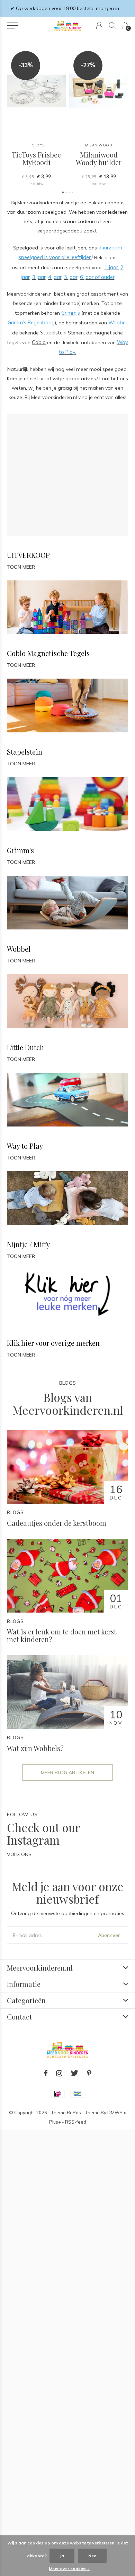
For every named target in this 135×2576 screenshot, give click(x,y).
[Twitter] (75, 2073)
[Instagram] (59, 2073)
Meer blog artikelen (67, 1772)
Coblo (39, 342)
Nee (92, 2556)
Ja (62, 2556)
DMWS (115, 2112)
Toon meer (21, 567)
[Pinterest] (89, 2073)
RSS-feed (76, 2122)
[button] (13, 26)
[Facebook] (46, 2073)
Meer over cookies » (69, 2569)
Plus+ (55, 2122)
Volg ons (19, 1854)
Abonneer (109, 1935)
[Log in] (99, 25)
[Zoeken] (112, 25)
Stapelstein (53, 333)
